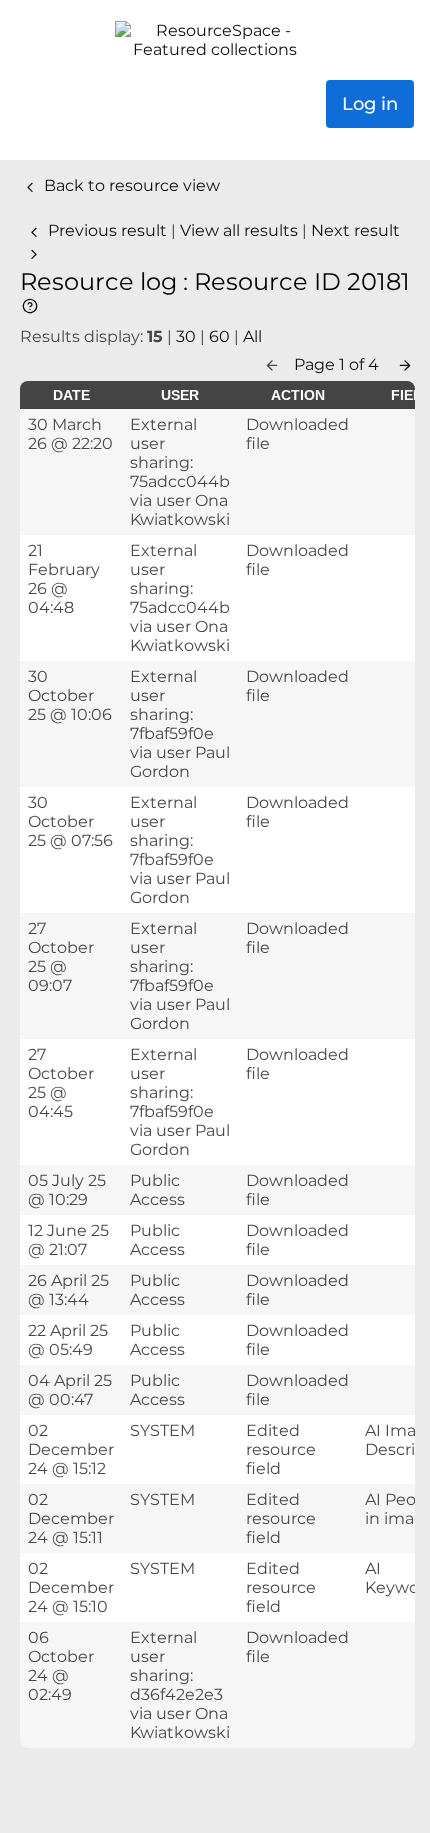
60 (219, 336)
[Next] (405, 364)
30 (186, 336)
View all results (241, 230)
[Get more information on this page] (30, 304)
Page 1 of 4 (338, 364)
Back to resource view (130, 185)
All (252, 336)
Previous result (107, 230)
